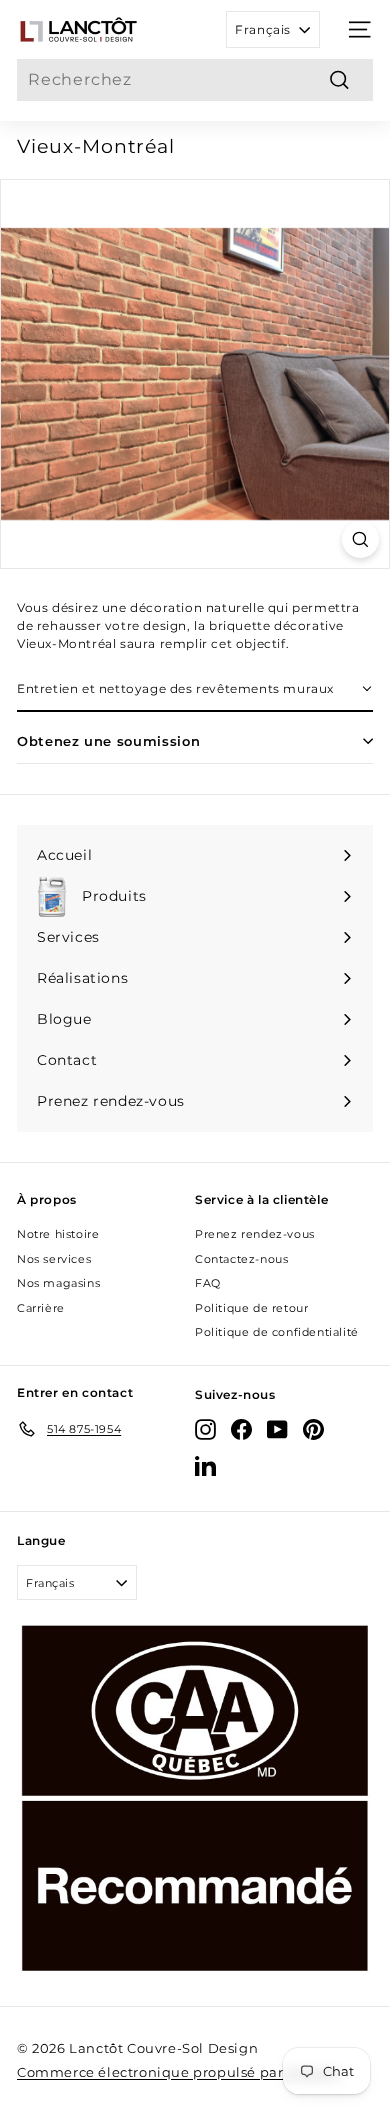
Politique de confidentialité (277, 1332)
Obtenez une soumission (108, 741)
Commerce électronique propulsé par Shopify (178, 2072)
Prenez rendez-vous (255, 1234)
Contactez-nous (241, 1259)
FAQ (208, 1283)
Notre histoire (58, 1234)
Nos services (54, 1259)
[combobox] (195, 80)
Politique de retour (251, 1308)
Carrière (41, 1308)
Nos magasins (58, 1283)
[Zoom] (360, 539)
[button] (195, 690)
